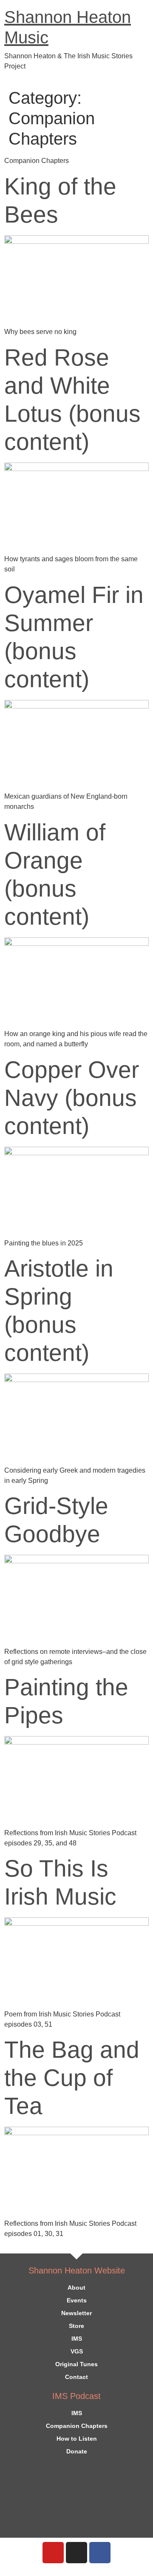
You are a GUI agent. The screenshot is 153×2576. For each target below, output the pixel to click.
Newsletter (76, 2313)
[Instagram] (76, 2553)
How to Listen (77, 2439)
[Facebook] (100, 2553)
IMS (77, 2339)
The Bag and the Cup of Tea (72, 2078)
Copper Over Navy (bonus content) (72, 1098)
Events (77, 2300)
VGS (77, 2351)
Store (76, 2326)
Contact (76, 2377)
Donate (77, 2451)
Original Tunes (76, 2364)
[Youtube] (53, 2553)
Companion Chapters (77, 2426)
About (76, 2288)
